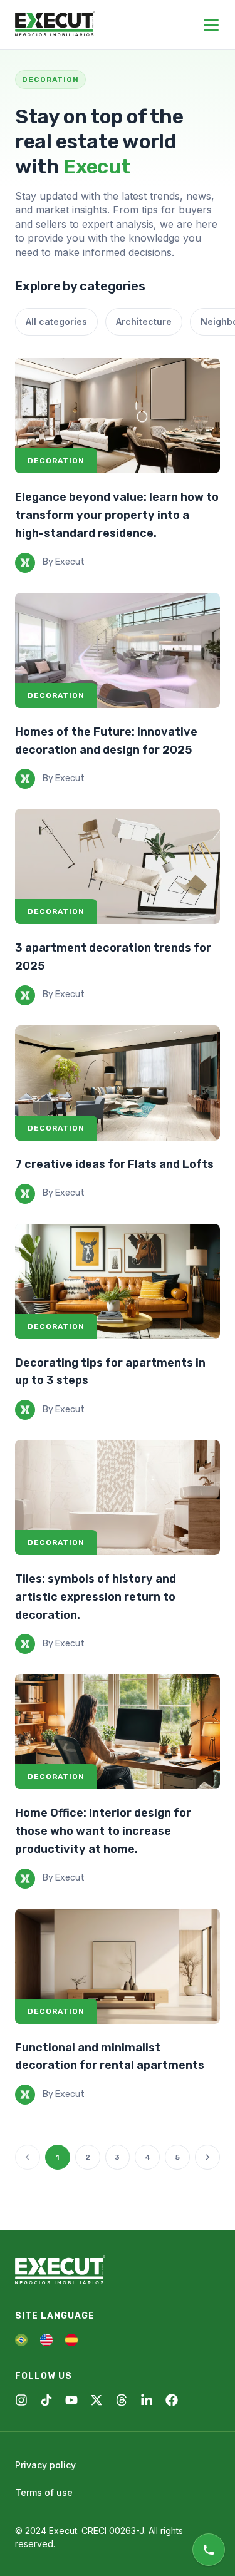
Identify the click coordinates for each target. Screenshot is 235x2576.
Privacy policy (45, 2465)
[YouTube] (71, 2400)
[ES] (71, 2340)
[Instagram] (21, 2400)
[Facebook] (172, 2400)
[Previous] (28, 2157)
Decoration (56, 461)
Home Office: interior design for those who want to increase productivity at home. (103, 1831)
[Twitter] (97, 2400)
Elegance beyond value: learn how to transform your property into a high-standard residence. (117, 515)
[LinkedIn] (147, 2400)
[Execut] (55, 24)
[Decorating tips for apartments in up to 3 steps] (118, 1281)
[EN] (46, 2340)
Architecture (144, 321)
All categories (56, 321)
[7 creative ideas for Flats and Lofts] (118, 1083)
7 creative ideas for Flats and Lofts (114, 1164)
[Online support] (209, 2550)
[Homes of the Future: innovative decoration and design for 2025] (118, 650)
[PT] (21, 2340)
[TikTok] (46, 2400)
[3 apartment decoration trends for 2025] (118, 866)
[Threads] (122, 2400)
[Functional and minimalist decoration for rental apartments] (118, 1966)
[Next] (207, 2157)
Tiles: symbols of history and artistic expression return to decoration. (96, 1597)
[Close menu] (211, 25)
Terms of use (44, 2492)
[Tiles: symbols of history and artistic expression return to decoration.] (118, 1497)
